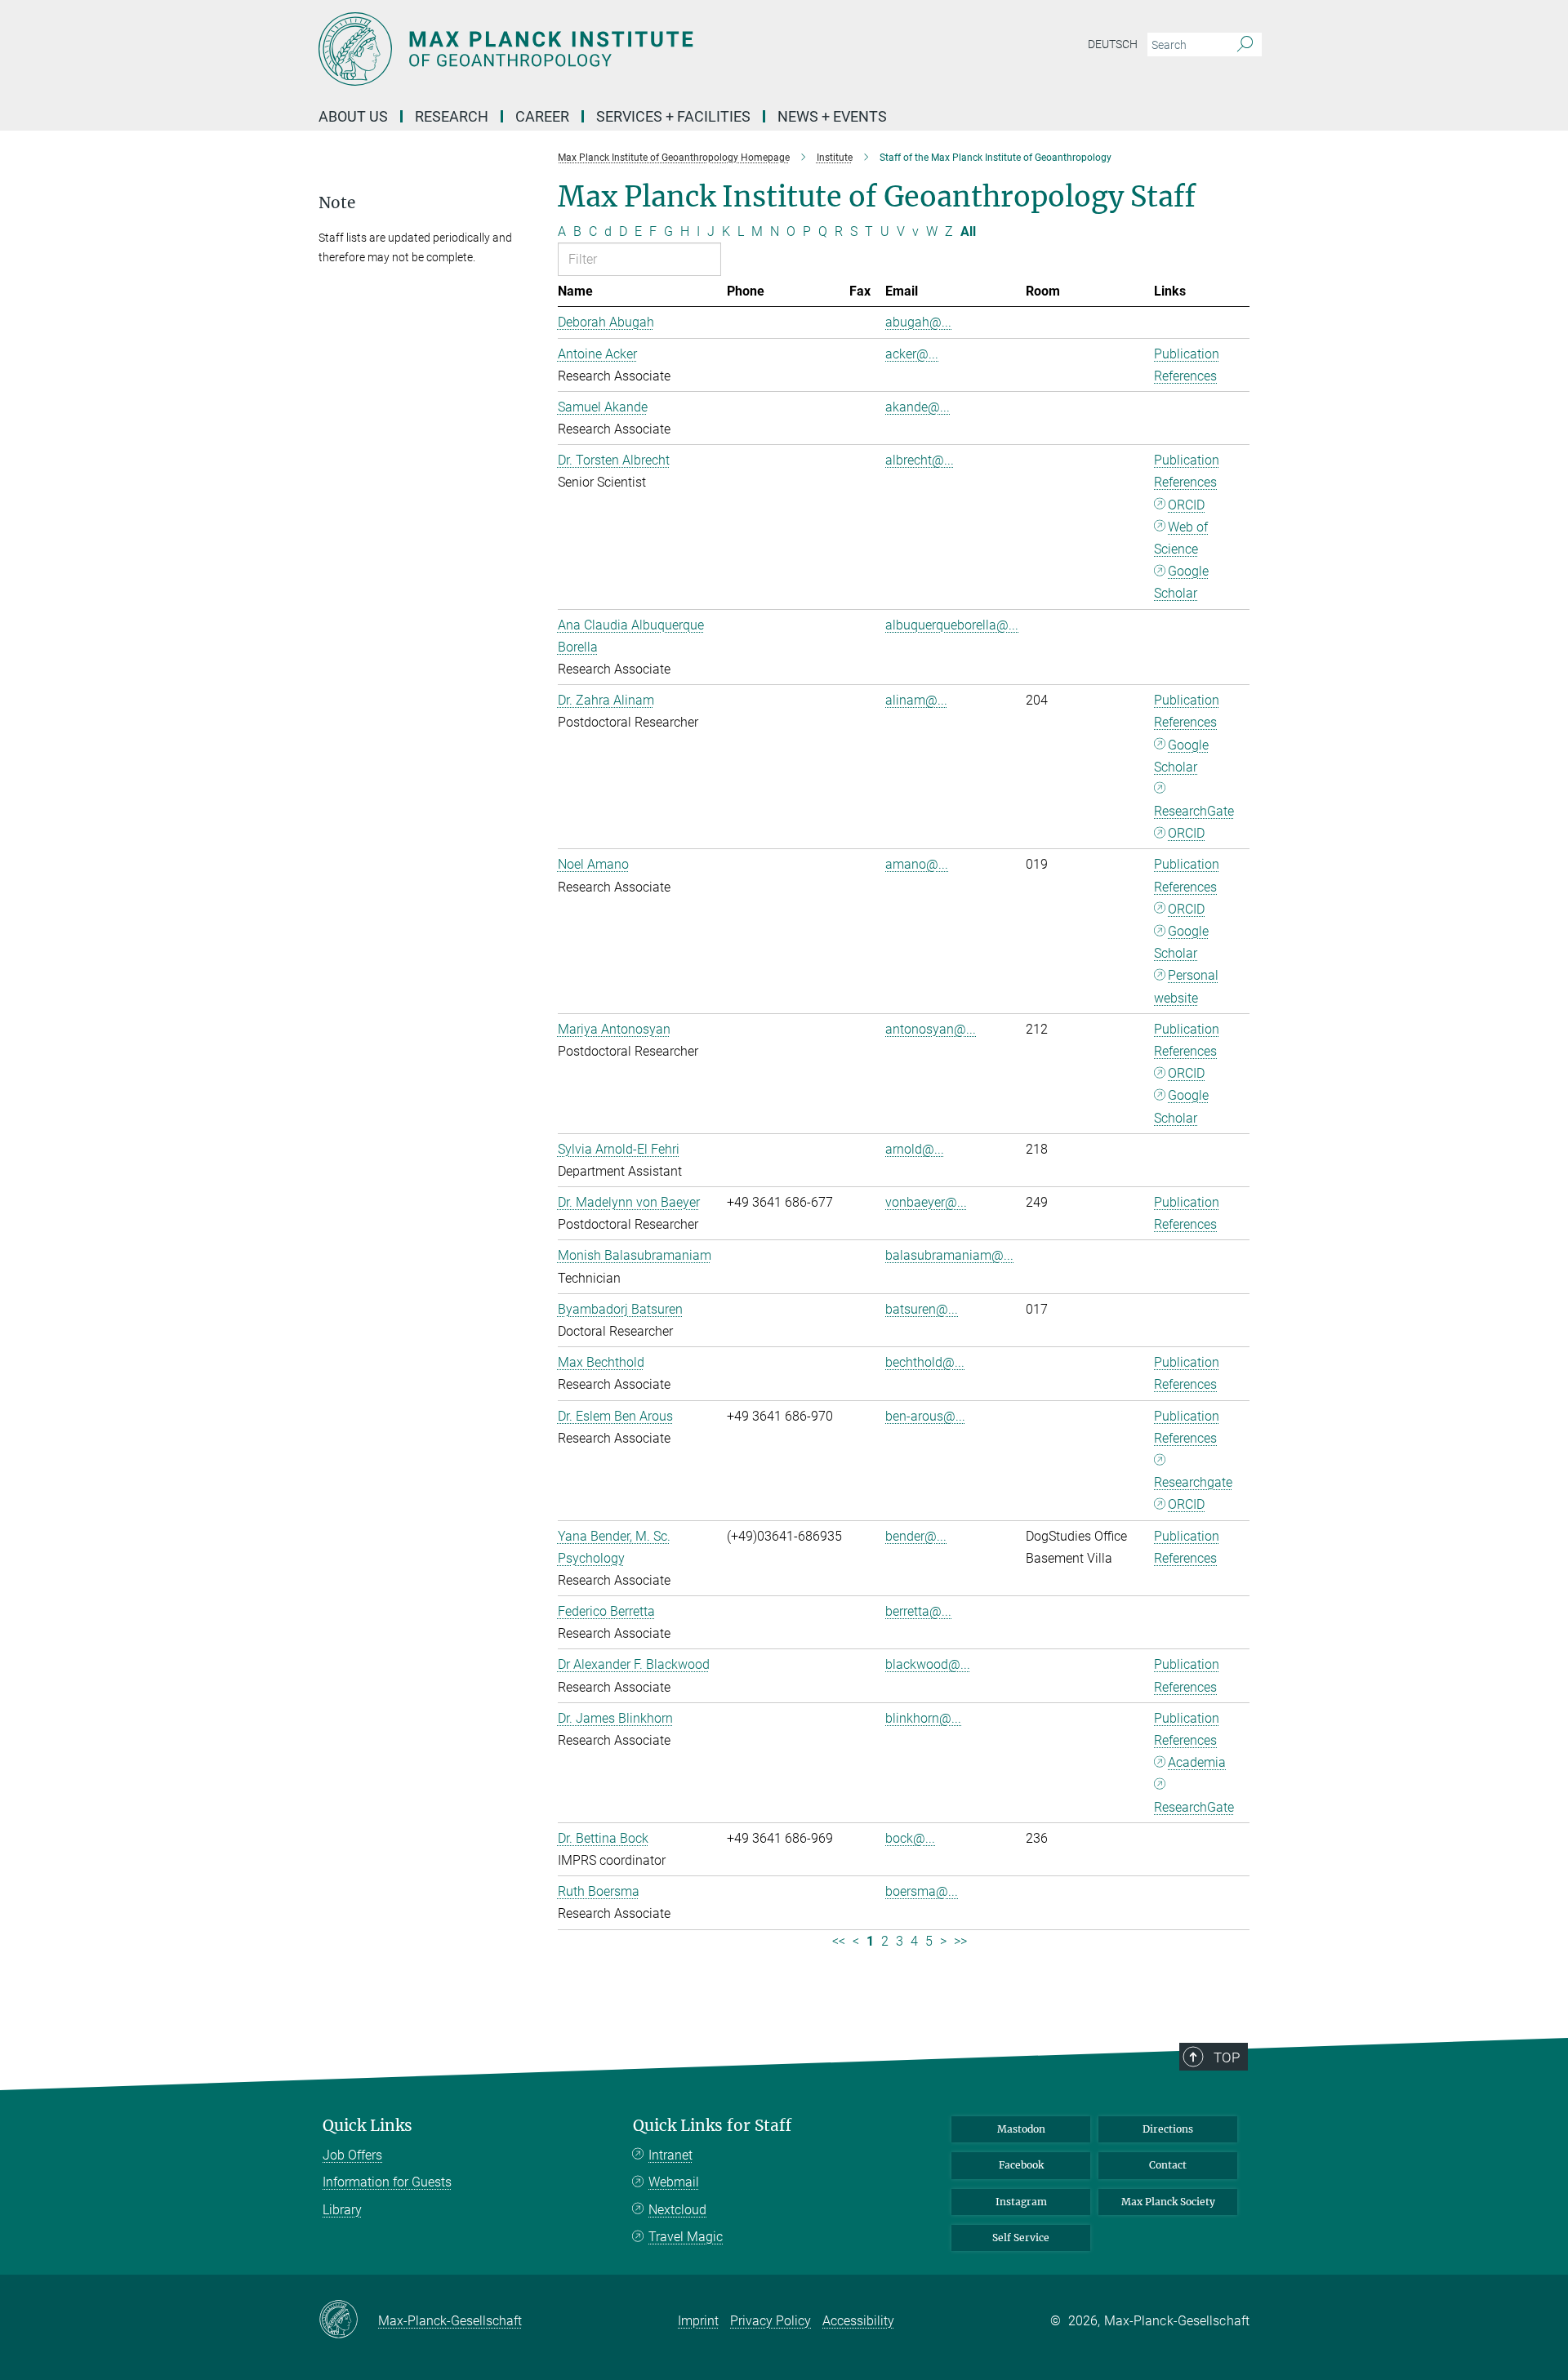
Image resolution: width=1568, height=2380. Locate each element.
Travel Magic (686, 2237)
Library (342, 2210)
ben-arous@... (925, 1416)
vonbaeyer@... (926, 1202)
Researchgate (1193, 1482)
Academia (1197, 1762)
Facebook (1021, 2165)
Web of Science (1181, 538)
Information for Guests (387, 2182)
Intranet (670, 2155)
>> (960, 1941)
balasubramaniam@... (949, 1255)
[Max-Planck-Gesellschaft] (348, 2320)
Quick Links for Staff (712, 2126)
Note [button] (337, 203)
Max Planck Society (1168, 2202)
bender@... (916, 1536)
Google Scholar (1181, 582)
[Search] (1245, 45)
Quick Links (367, 2126)
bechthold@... (925, 1362)
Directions (1168, 2129)
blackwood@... (928, 1664)
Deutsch (1113, 44)
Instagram (1021, 2202)
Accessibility (858, 2321)
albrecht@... (920, 460)
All (968, 231)
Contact (1168, 2165)
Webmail (674, 2182)
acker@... (912, 354)
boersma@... (922, 1891)
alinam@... (916, 700)
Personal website (1186, 986)
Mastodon (1021, 2129)
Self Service (1021, 2238)
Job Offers (352, 2155)
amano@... (917, 864)
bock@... (910, 1838)
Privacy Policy (771, 2321)
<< (839, 1941)
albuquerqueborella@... (952, 625)
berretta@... (918, 1611)
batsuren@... (922, 1309)
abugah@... (918, 322)
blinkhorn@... (923, 1718)
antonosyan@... (931, 1029)
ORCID (1186, 505)
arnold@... (915, 1149)
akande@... (918, 407)
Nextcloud (677, 2210)
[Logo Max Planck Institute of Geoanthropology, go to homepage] (625, 49)
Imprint (698, 2321)
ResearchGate (1194, 811)
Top (1227, 2057)
